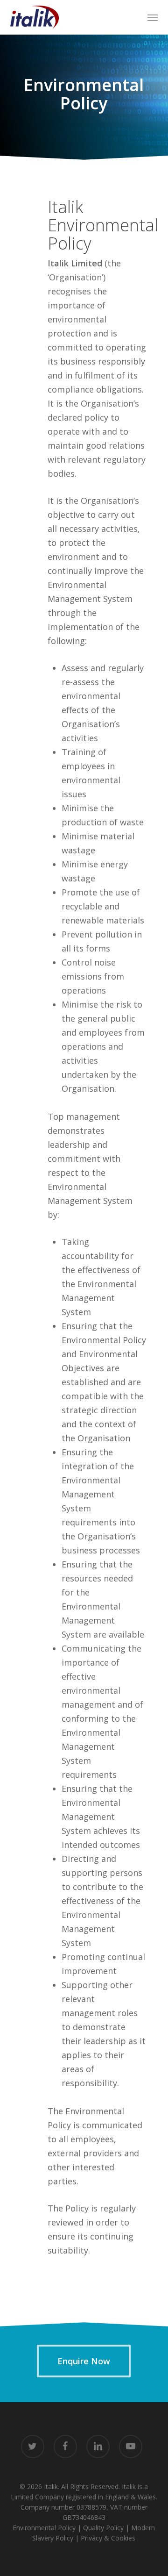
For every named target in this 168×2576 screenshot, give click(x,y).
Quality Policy (103, 2528)
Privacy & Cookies (108, 2538)
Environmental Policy (44, 2528)
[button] (153, 17)
